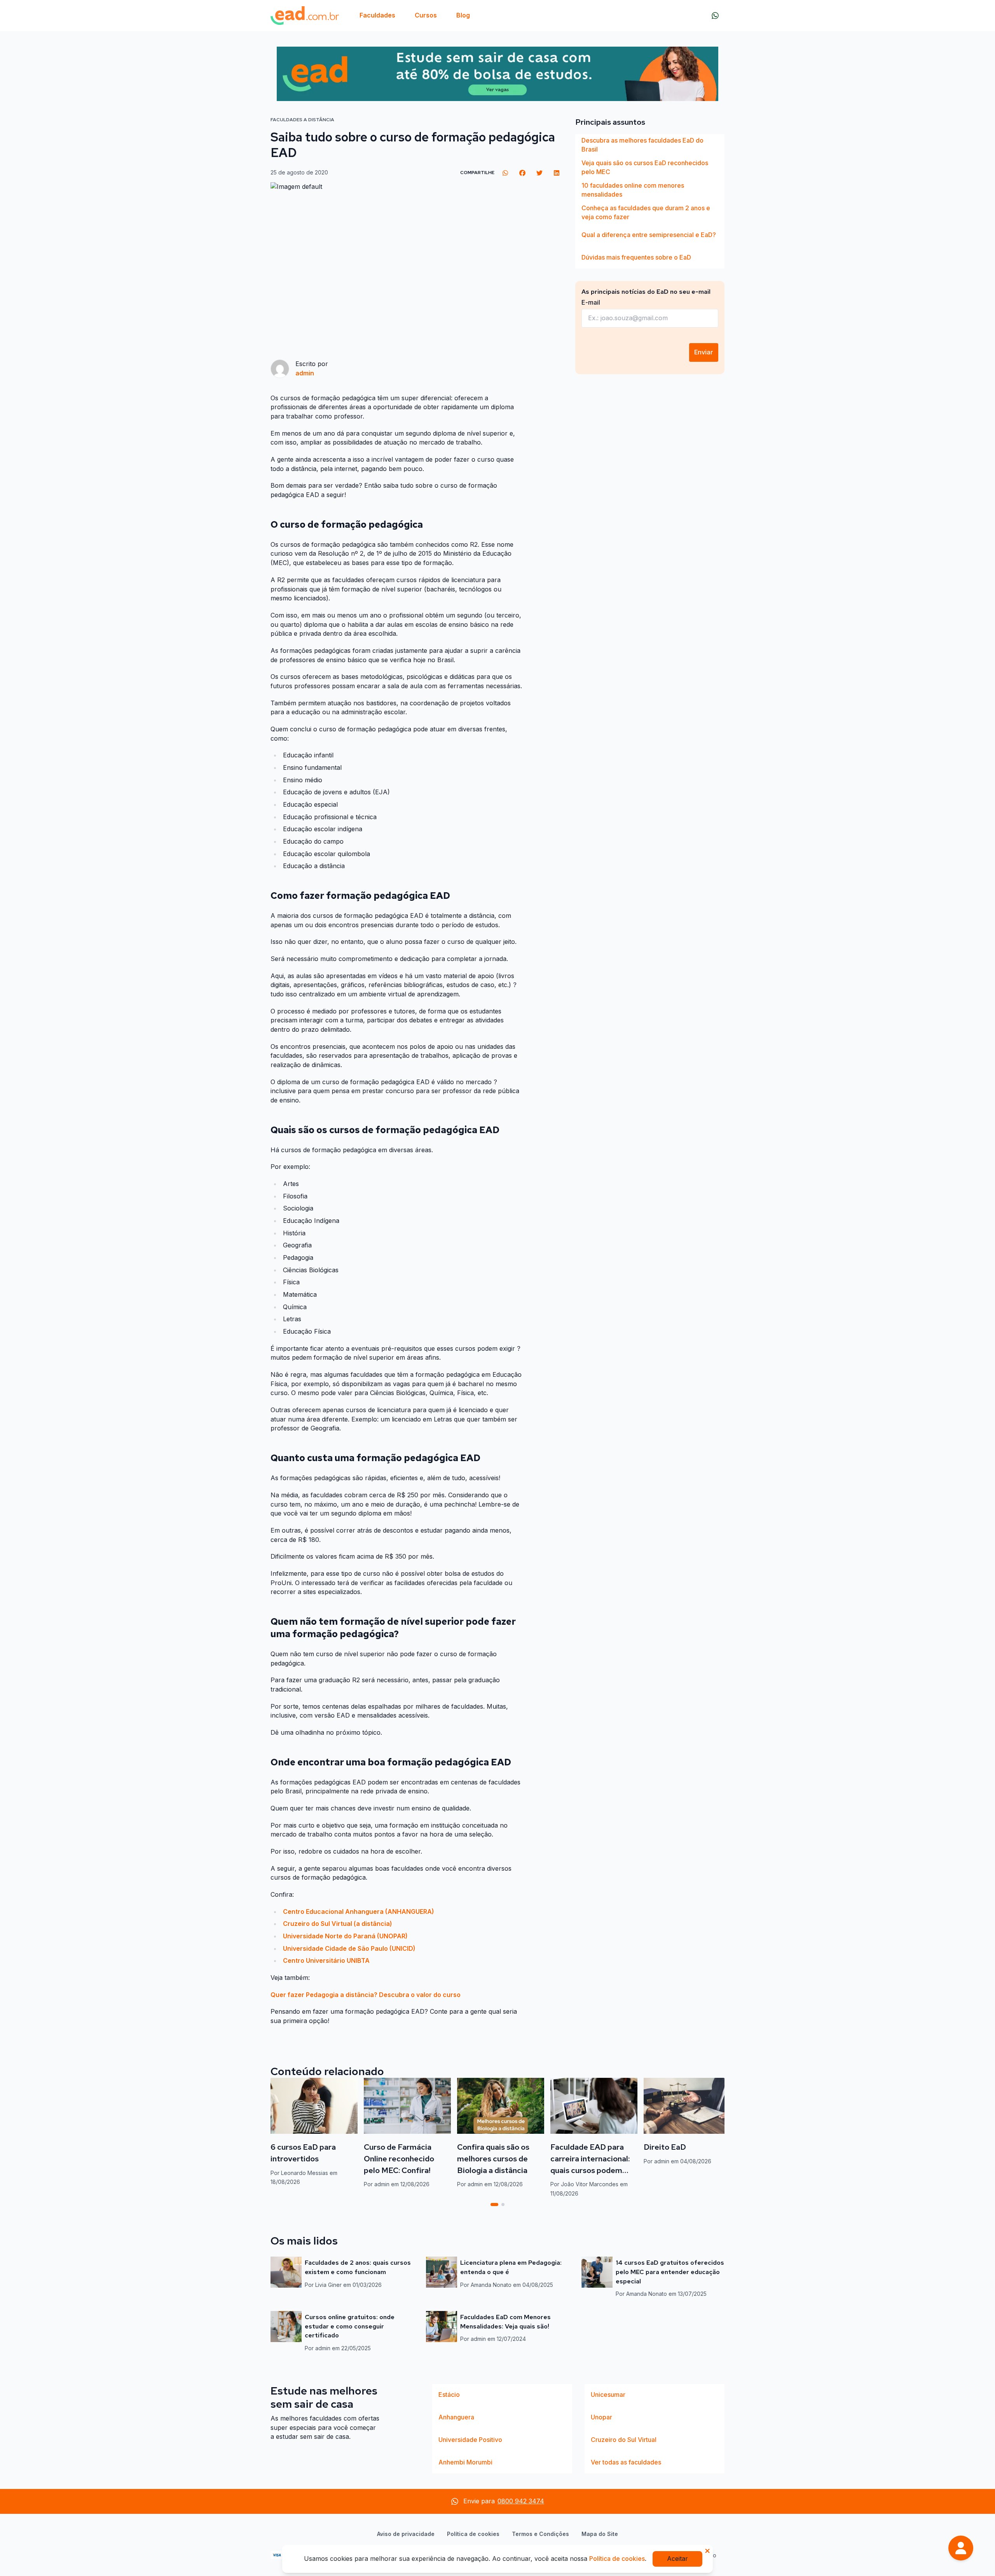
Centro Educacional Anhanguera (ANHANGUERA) (359, 1912)
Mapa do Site (600, 2534)
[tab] (494, 2205)
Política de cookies (473, 2534)
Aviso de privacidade (406, 2534)
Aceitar (677, 2559)
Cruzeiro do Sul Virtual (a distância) (338, 1924)
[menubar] (415, 16)
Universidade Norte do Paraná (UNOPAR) (345, 1936)
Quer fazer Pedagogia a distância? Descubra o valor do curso (366, 1995)
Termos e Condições (540, 2534)
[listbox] (650, 201)
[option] (650, 145)
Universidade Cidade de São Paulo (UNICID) (350, 1948)
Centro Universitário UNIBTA (326, 1960)
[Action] (497, 74)
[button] (961, 2548)
